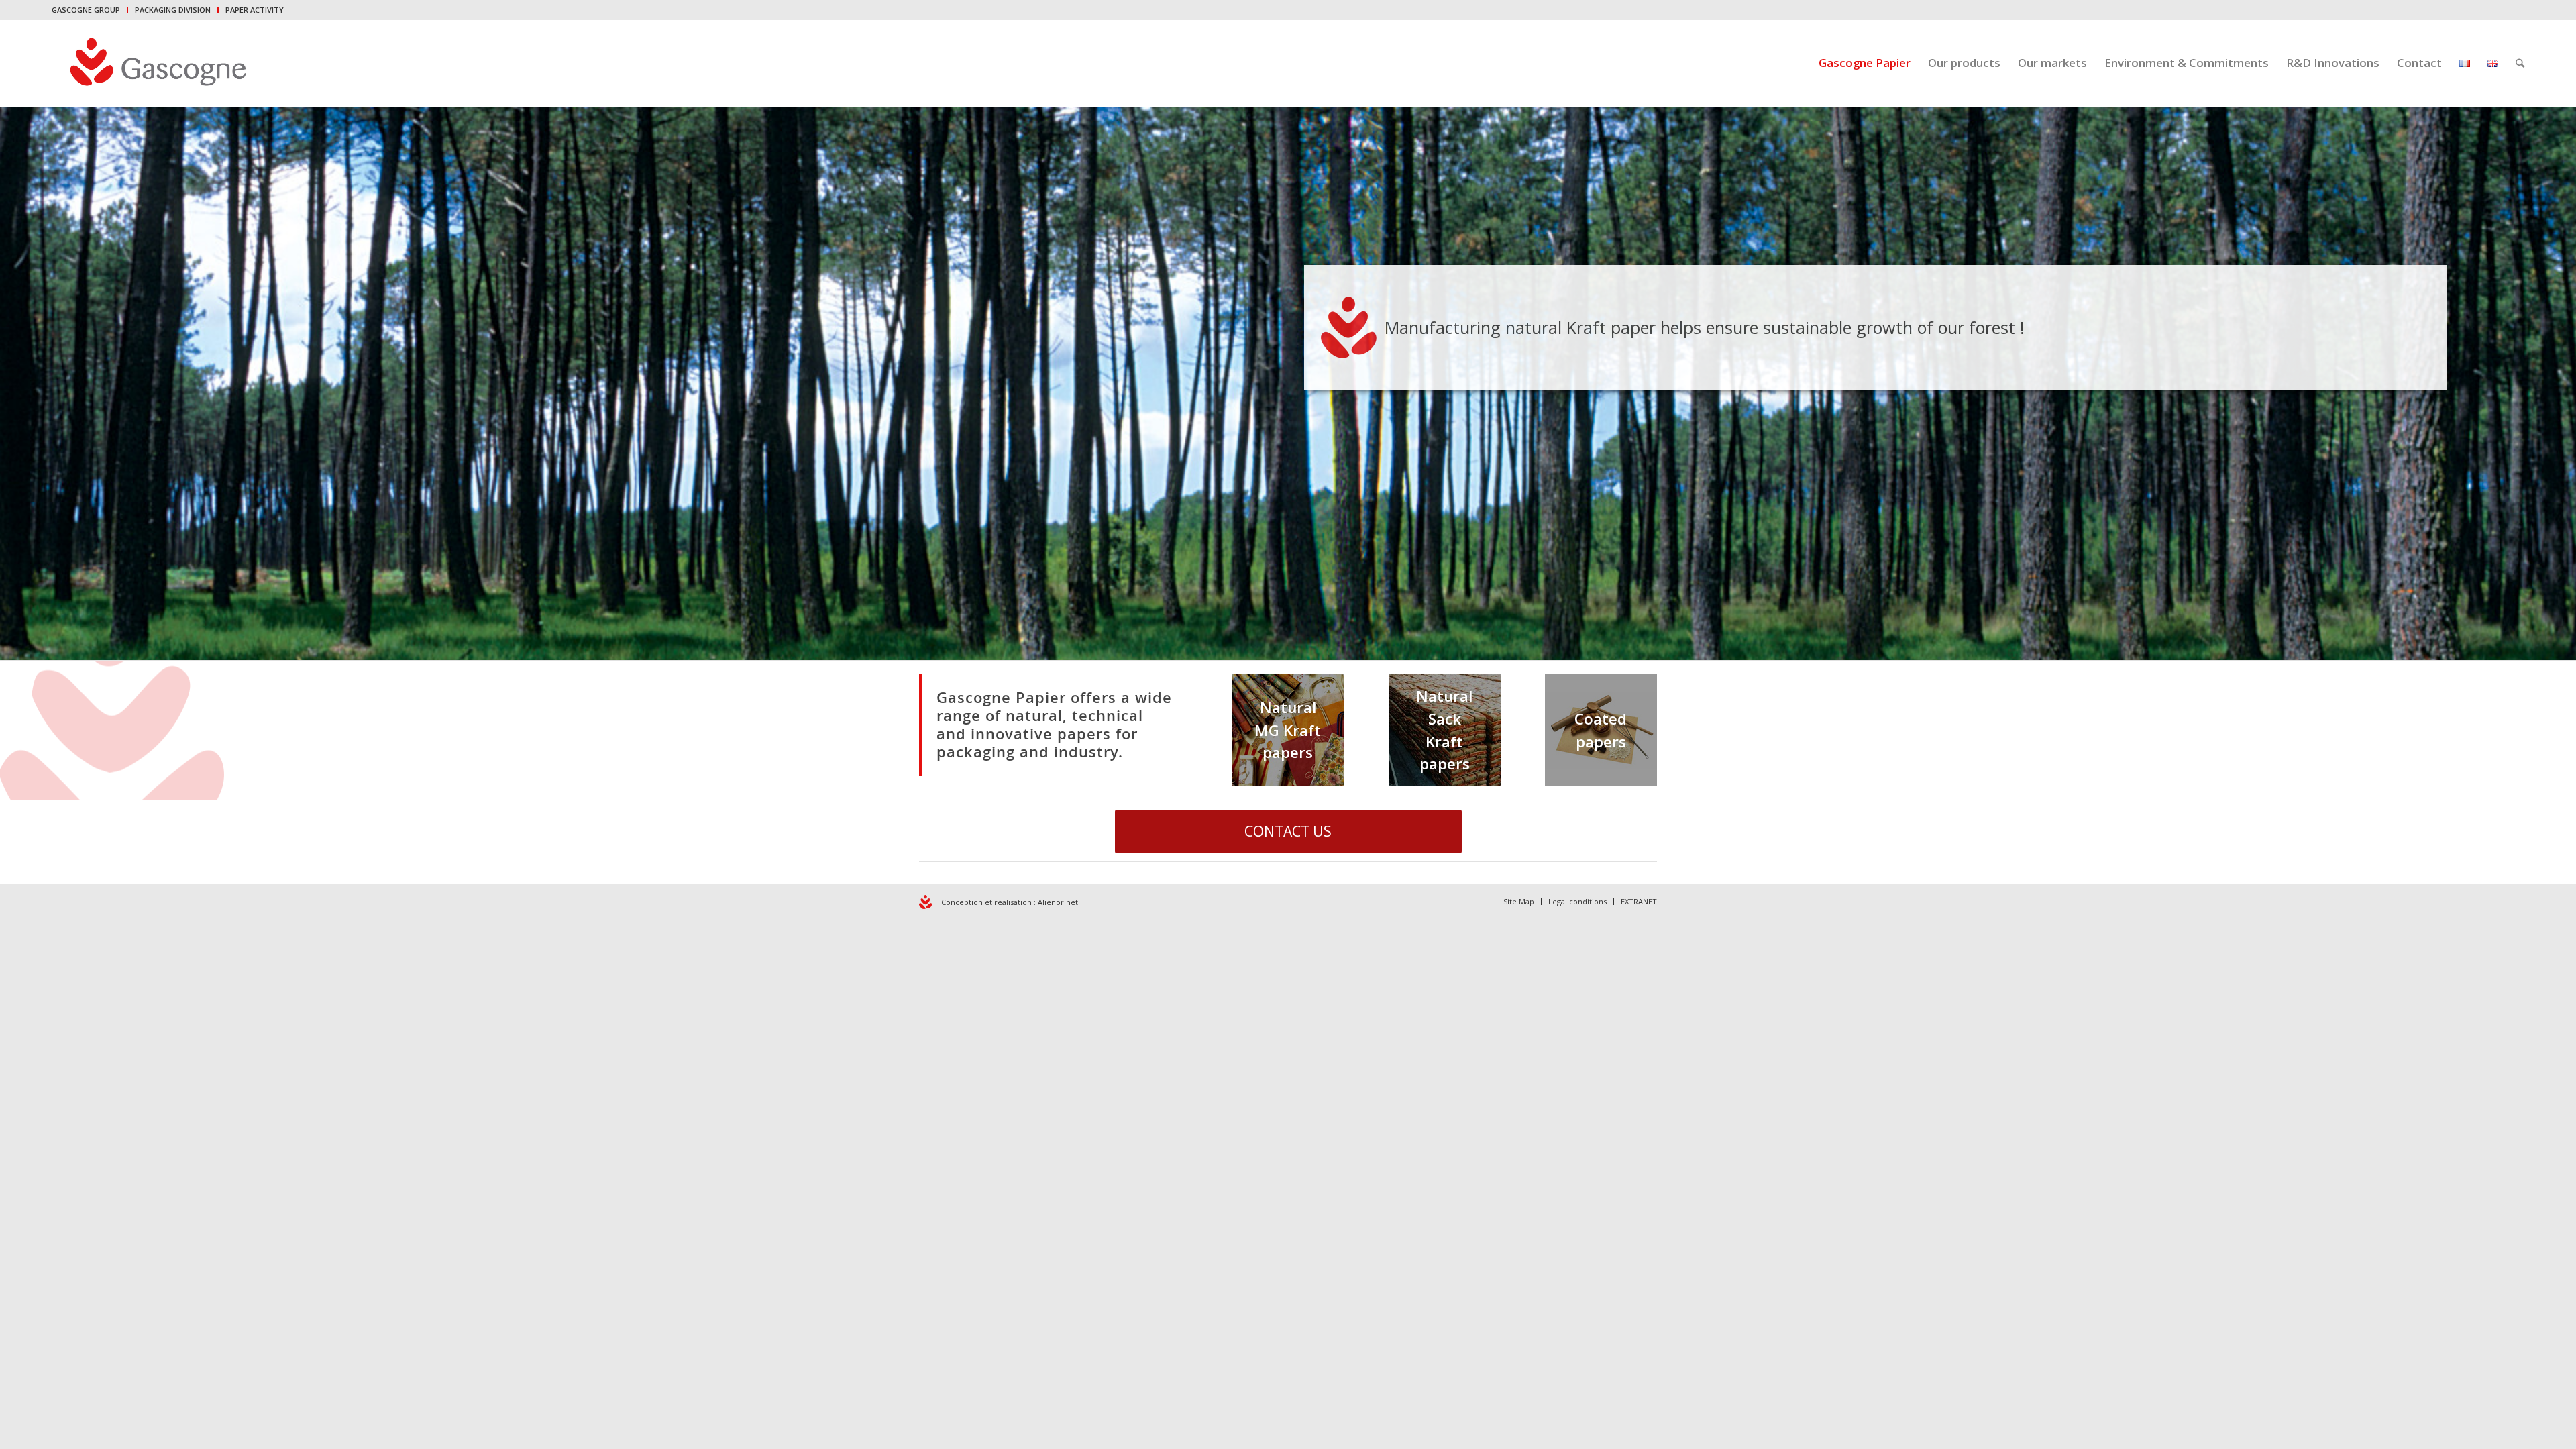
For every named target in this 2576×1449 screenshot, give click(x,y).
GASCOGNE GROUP (86, 10)
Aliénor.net (1058, 902)
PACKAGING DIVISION (173, 10)
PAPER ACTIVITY (255, 10)
